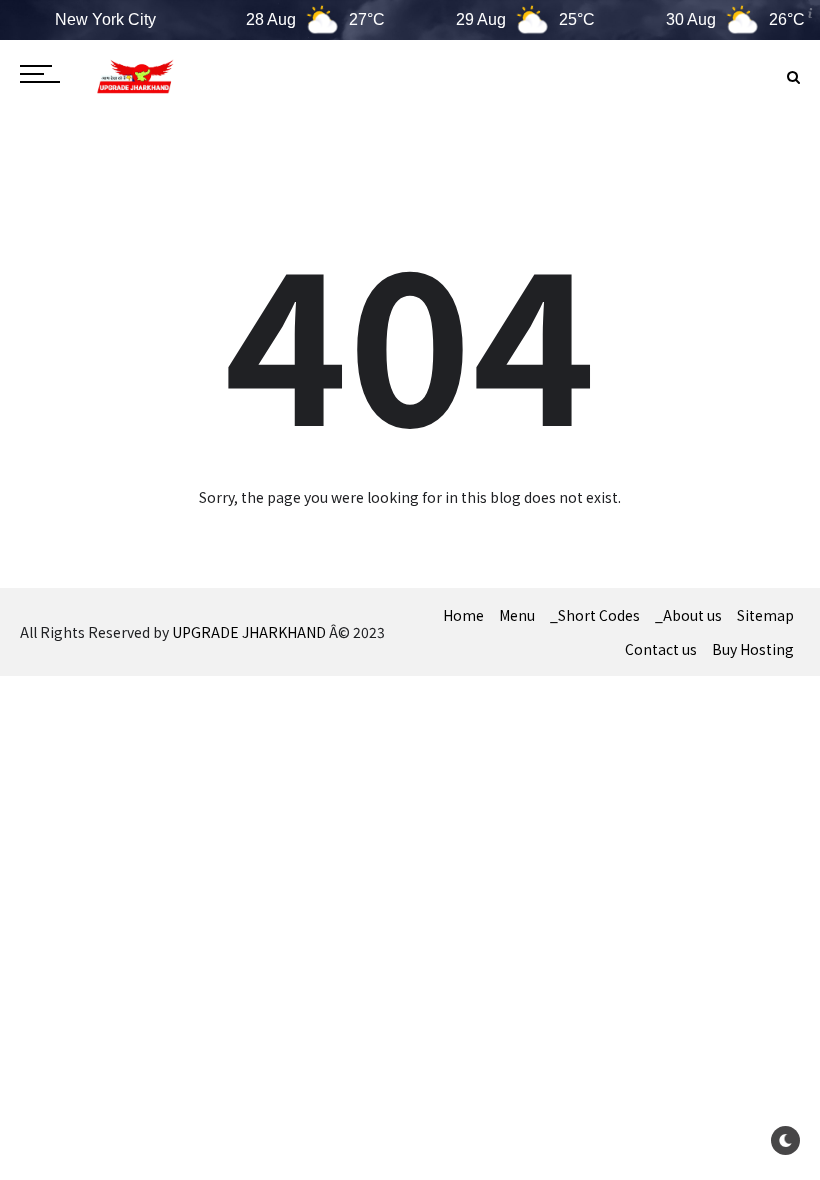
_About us (688, 615)
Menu (517, 615)
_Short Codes (595, 615)
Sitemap (765, 615)
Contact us (661, 649)
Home (463, 615)
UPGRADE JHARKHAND (249, 632)
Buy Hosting (753, 649)
